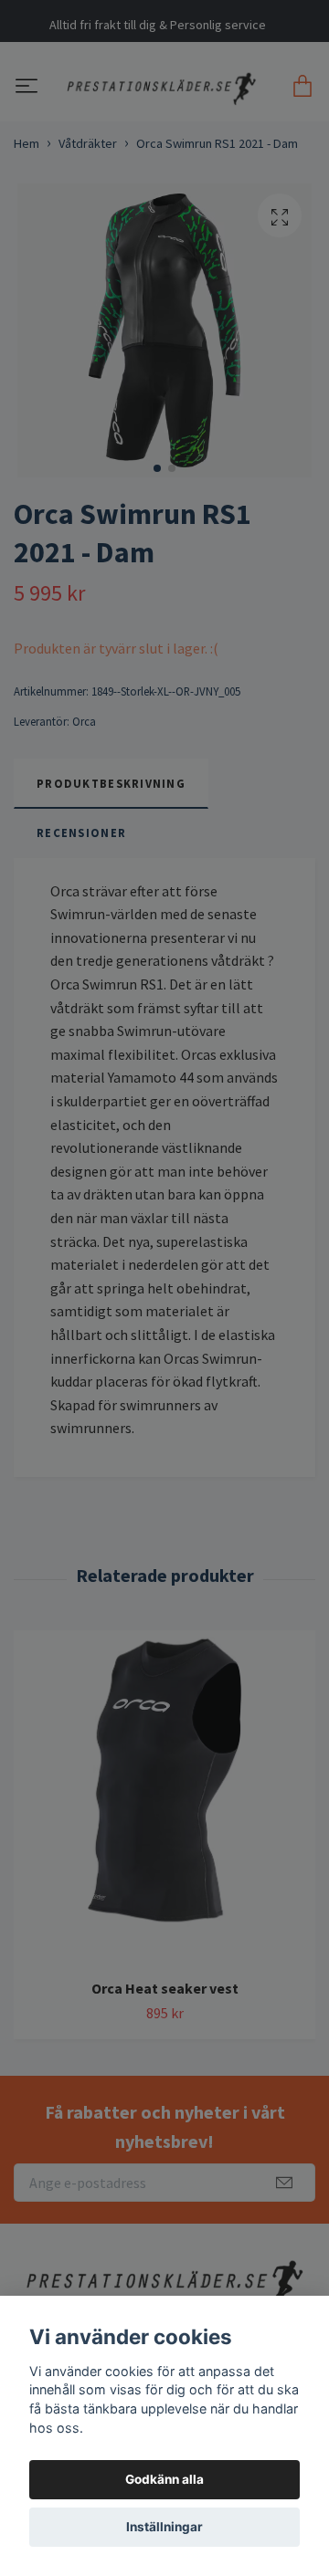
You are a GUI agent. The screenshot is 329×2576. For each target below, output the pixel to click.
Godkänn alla (164, 2479)
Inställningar (164, 2527)
